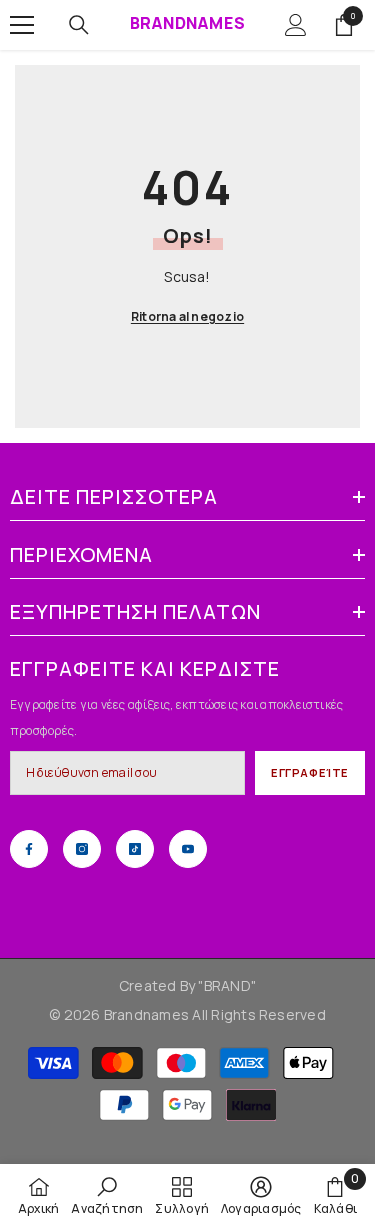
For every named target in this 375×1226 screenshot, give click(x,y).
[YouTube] (188, 849)
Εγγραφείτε (310, 772)
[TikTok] (135, 849)
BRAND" (230, 985)
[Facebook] (29, 849)
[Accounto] (296, 25)
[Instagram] (82, 849)
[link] (107, 1195)
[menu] (22, 25)
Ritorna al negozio (187, 316)
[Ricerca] (79, 25)
